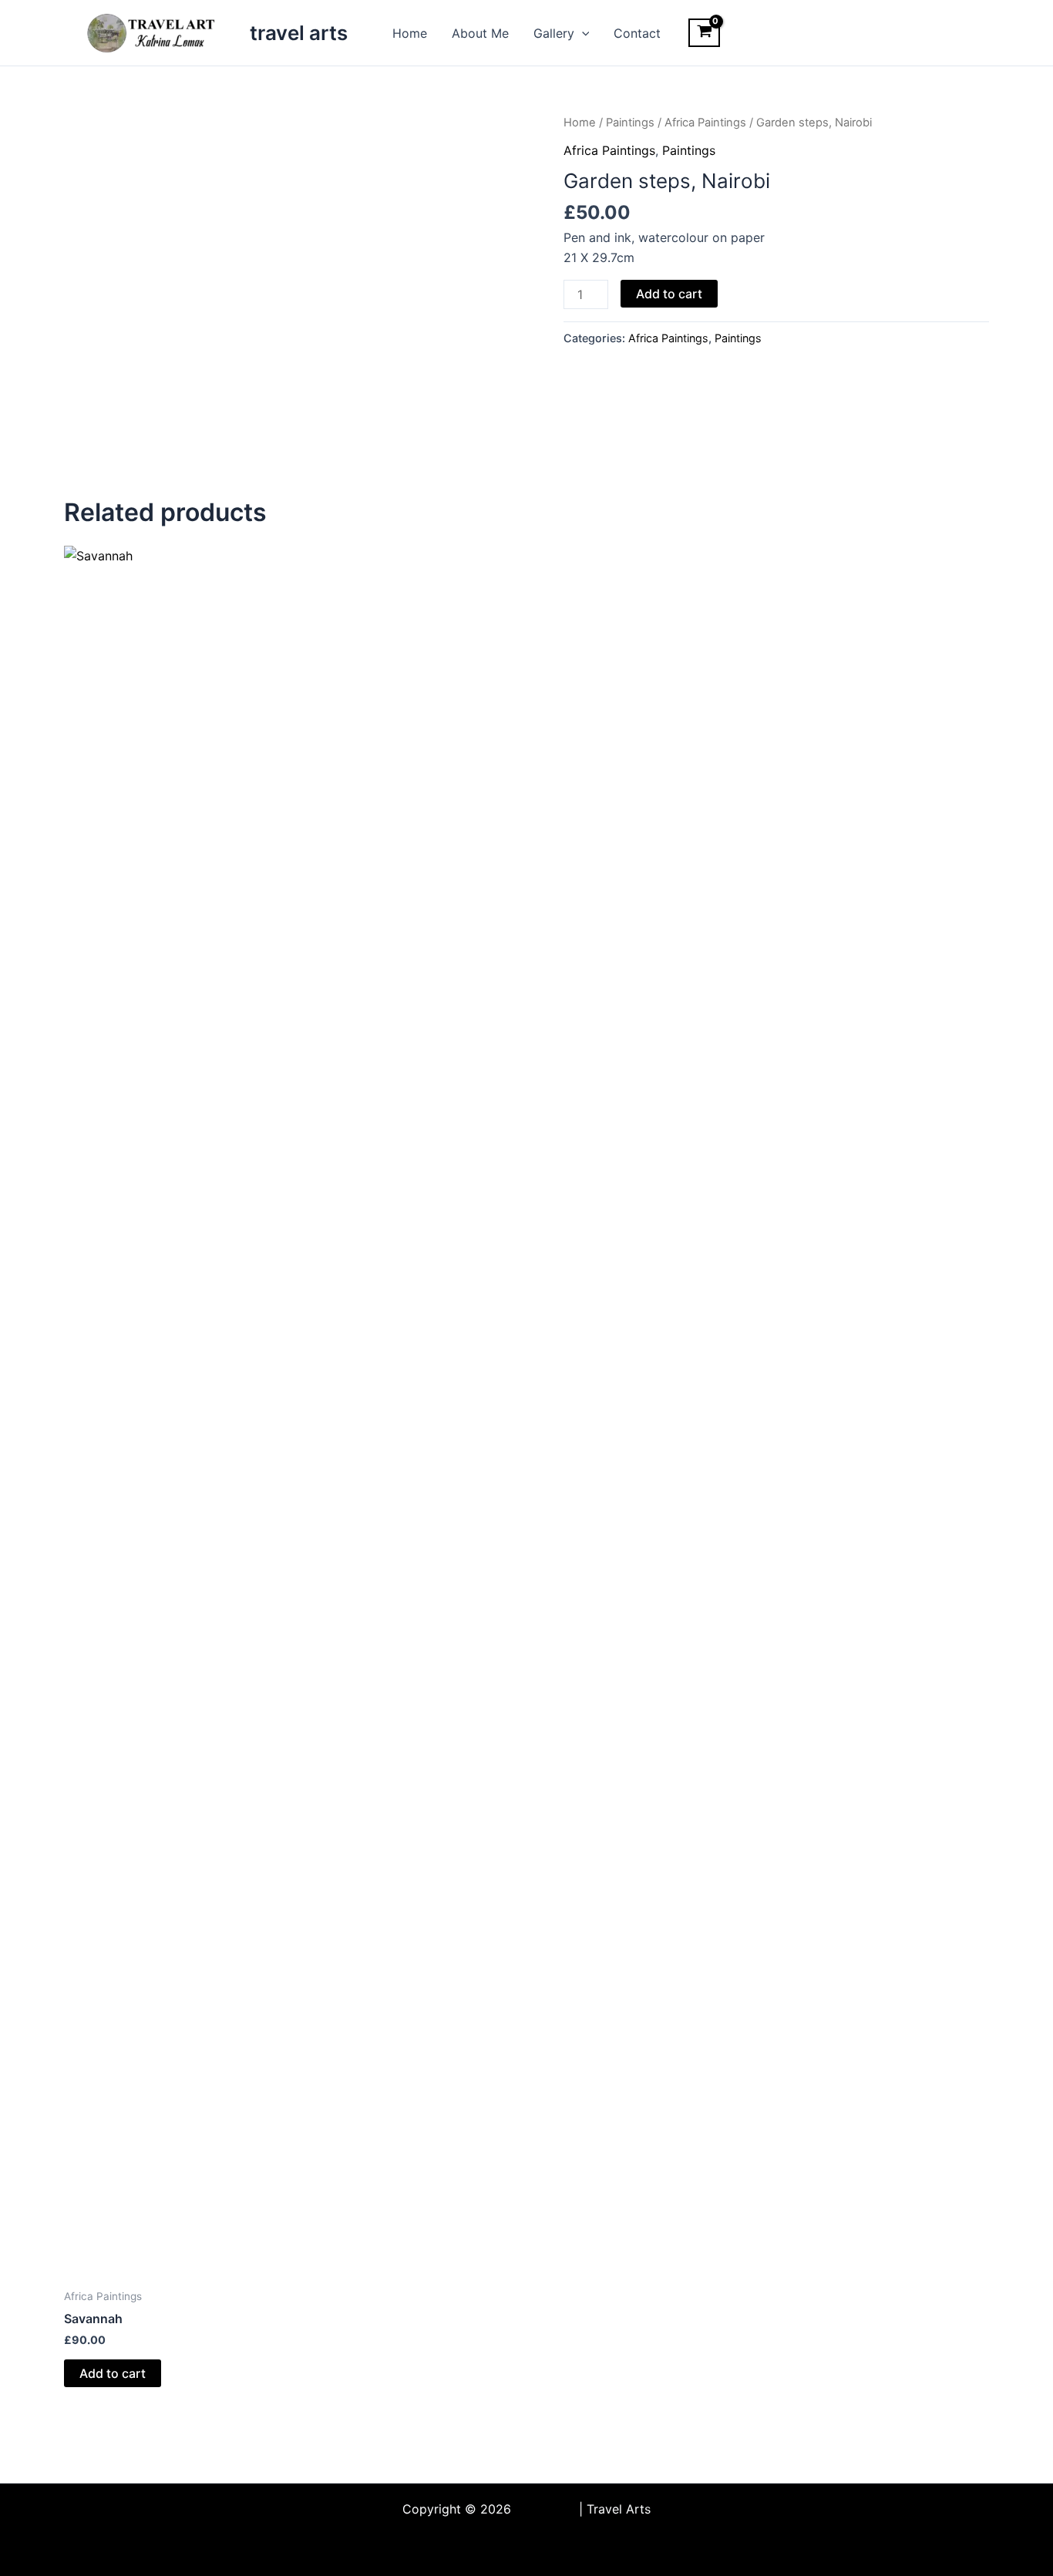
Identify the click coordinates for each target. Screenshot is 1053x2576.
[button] (582, 33)
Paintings (630, 123)
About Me (480, 33)
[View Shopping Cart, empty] (704, 33)
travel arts (299, 33)
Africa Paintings (705, 123)
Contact (637, 33)
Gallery (554, 33)
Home (410, 33)
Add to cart (669, 294)
